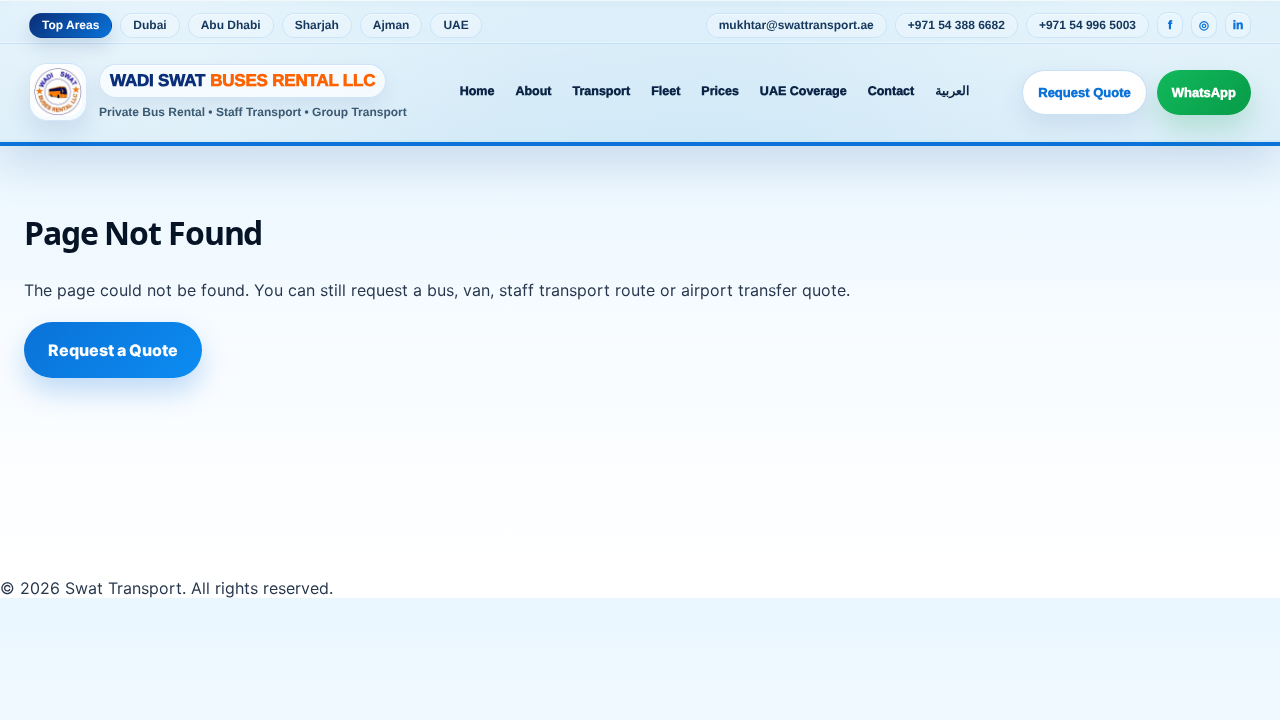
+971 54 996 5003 (1087, 25)
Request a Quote (113, 350)
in (1238, 25)
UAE (455, 25)
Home (477, 91)
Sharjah (317, 25)
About (533, 91)
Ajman (391, 25)
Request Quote (1084, 92)
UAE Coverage (803, 91)
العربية (952, 91)
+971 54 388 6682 (956, 25)
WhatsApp (1204, 92)
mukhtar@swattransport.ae (796, 25)
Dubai (149, 25)
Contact (891, 91)
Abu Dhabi (231, 25)
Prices (720, 91)
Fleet (665, 91)
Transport (601, 91)
